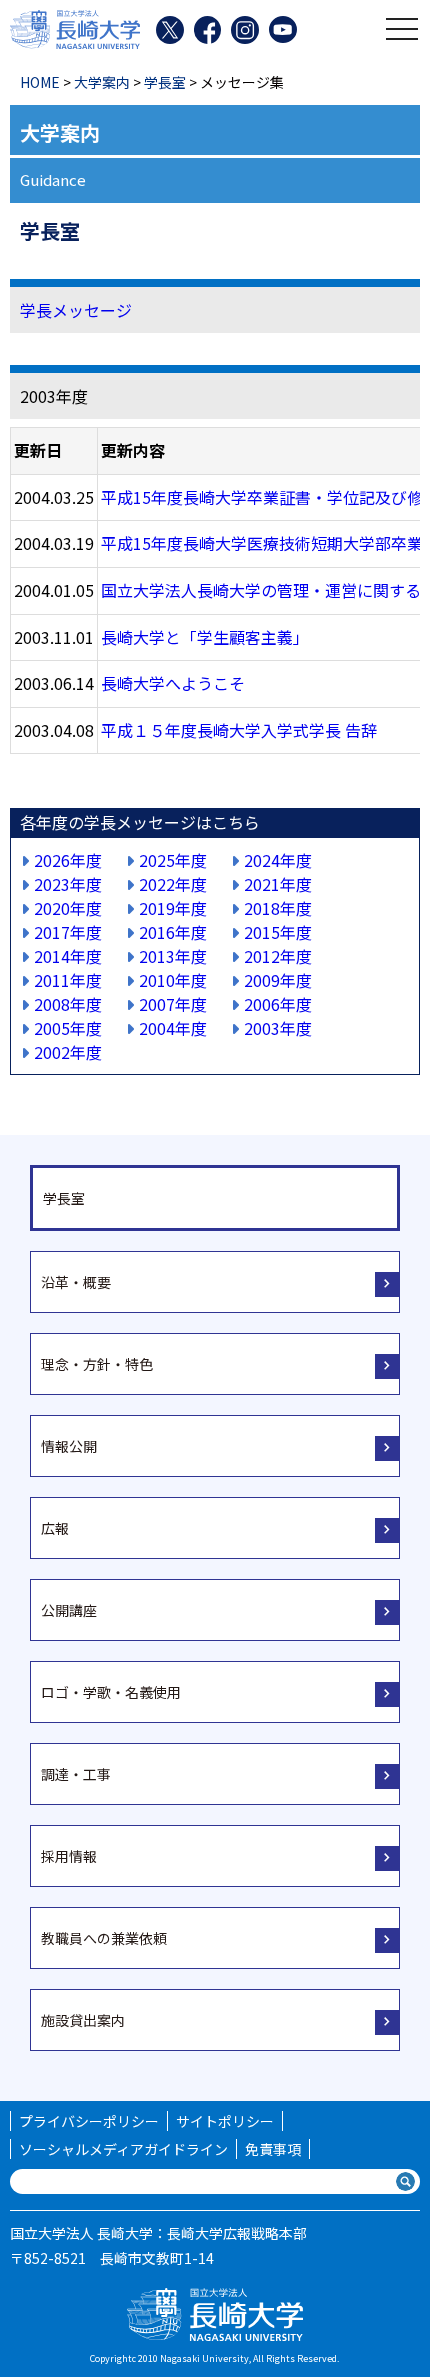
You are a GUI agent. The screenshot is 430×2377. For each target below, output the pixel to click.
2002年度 (68, 1052)
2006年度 (278, 1004)
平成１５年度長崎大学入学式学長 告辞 (239, 730)
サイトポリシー (225, 2121)
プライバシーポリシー (89, 2121)
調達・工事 (76, 1774)
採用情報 (69, 1856)
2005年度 (68, 1028)
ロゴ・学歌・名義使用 (111, 1692)
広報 (55, 1528)
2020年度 (68, 908)
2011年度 (68, 980)
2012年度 (278, 956)
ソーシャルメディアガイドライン (123, 2149)
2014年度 (68, 956)
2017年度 (68, 932)
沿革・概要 (76, 1282)
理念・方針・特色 (97, 1364)
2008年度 (68, 1004)
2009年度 (278, 980)
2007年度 (173, 1004)
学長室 (165, 82)
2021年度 (278, 884)
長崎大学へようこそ (173, 683)
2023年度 (68, 884)
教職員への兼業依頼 (104, 1938)
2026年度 (68, 860)
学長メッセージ (76, 310)
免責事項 (273, 2149)
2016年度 (173, 932)
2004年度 (173, 1028)
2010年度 (173, 980)
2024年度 (278, 860)
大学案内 (102, 82)
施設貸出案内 (83, 2020)
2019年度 (173, 908)
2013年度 (173, 956)
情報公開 (69, 1446)
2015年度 (278, 932)
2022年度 (173, 884)
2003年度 (278, 1028)
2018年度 (278, 908)
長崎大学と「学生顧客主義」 (205, 637)
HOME (40, 82)
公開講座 (69, 1610)
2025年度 (173, 860)
